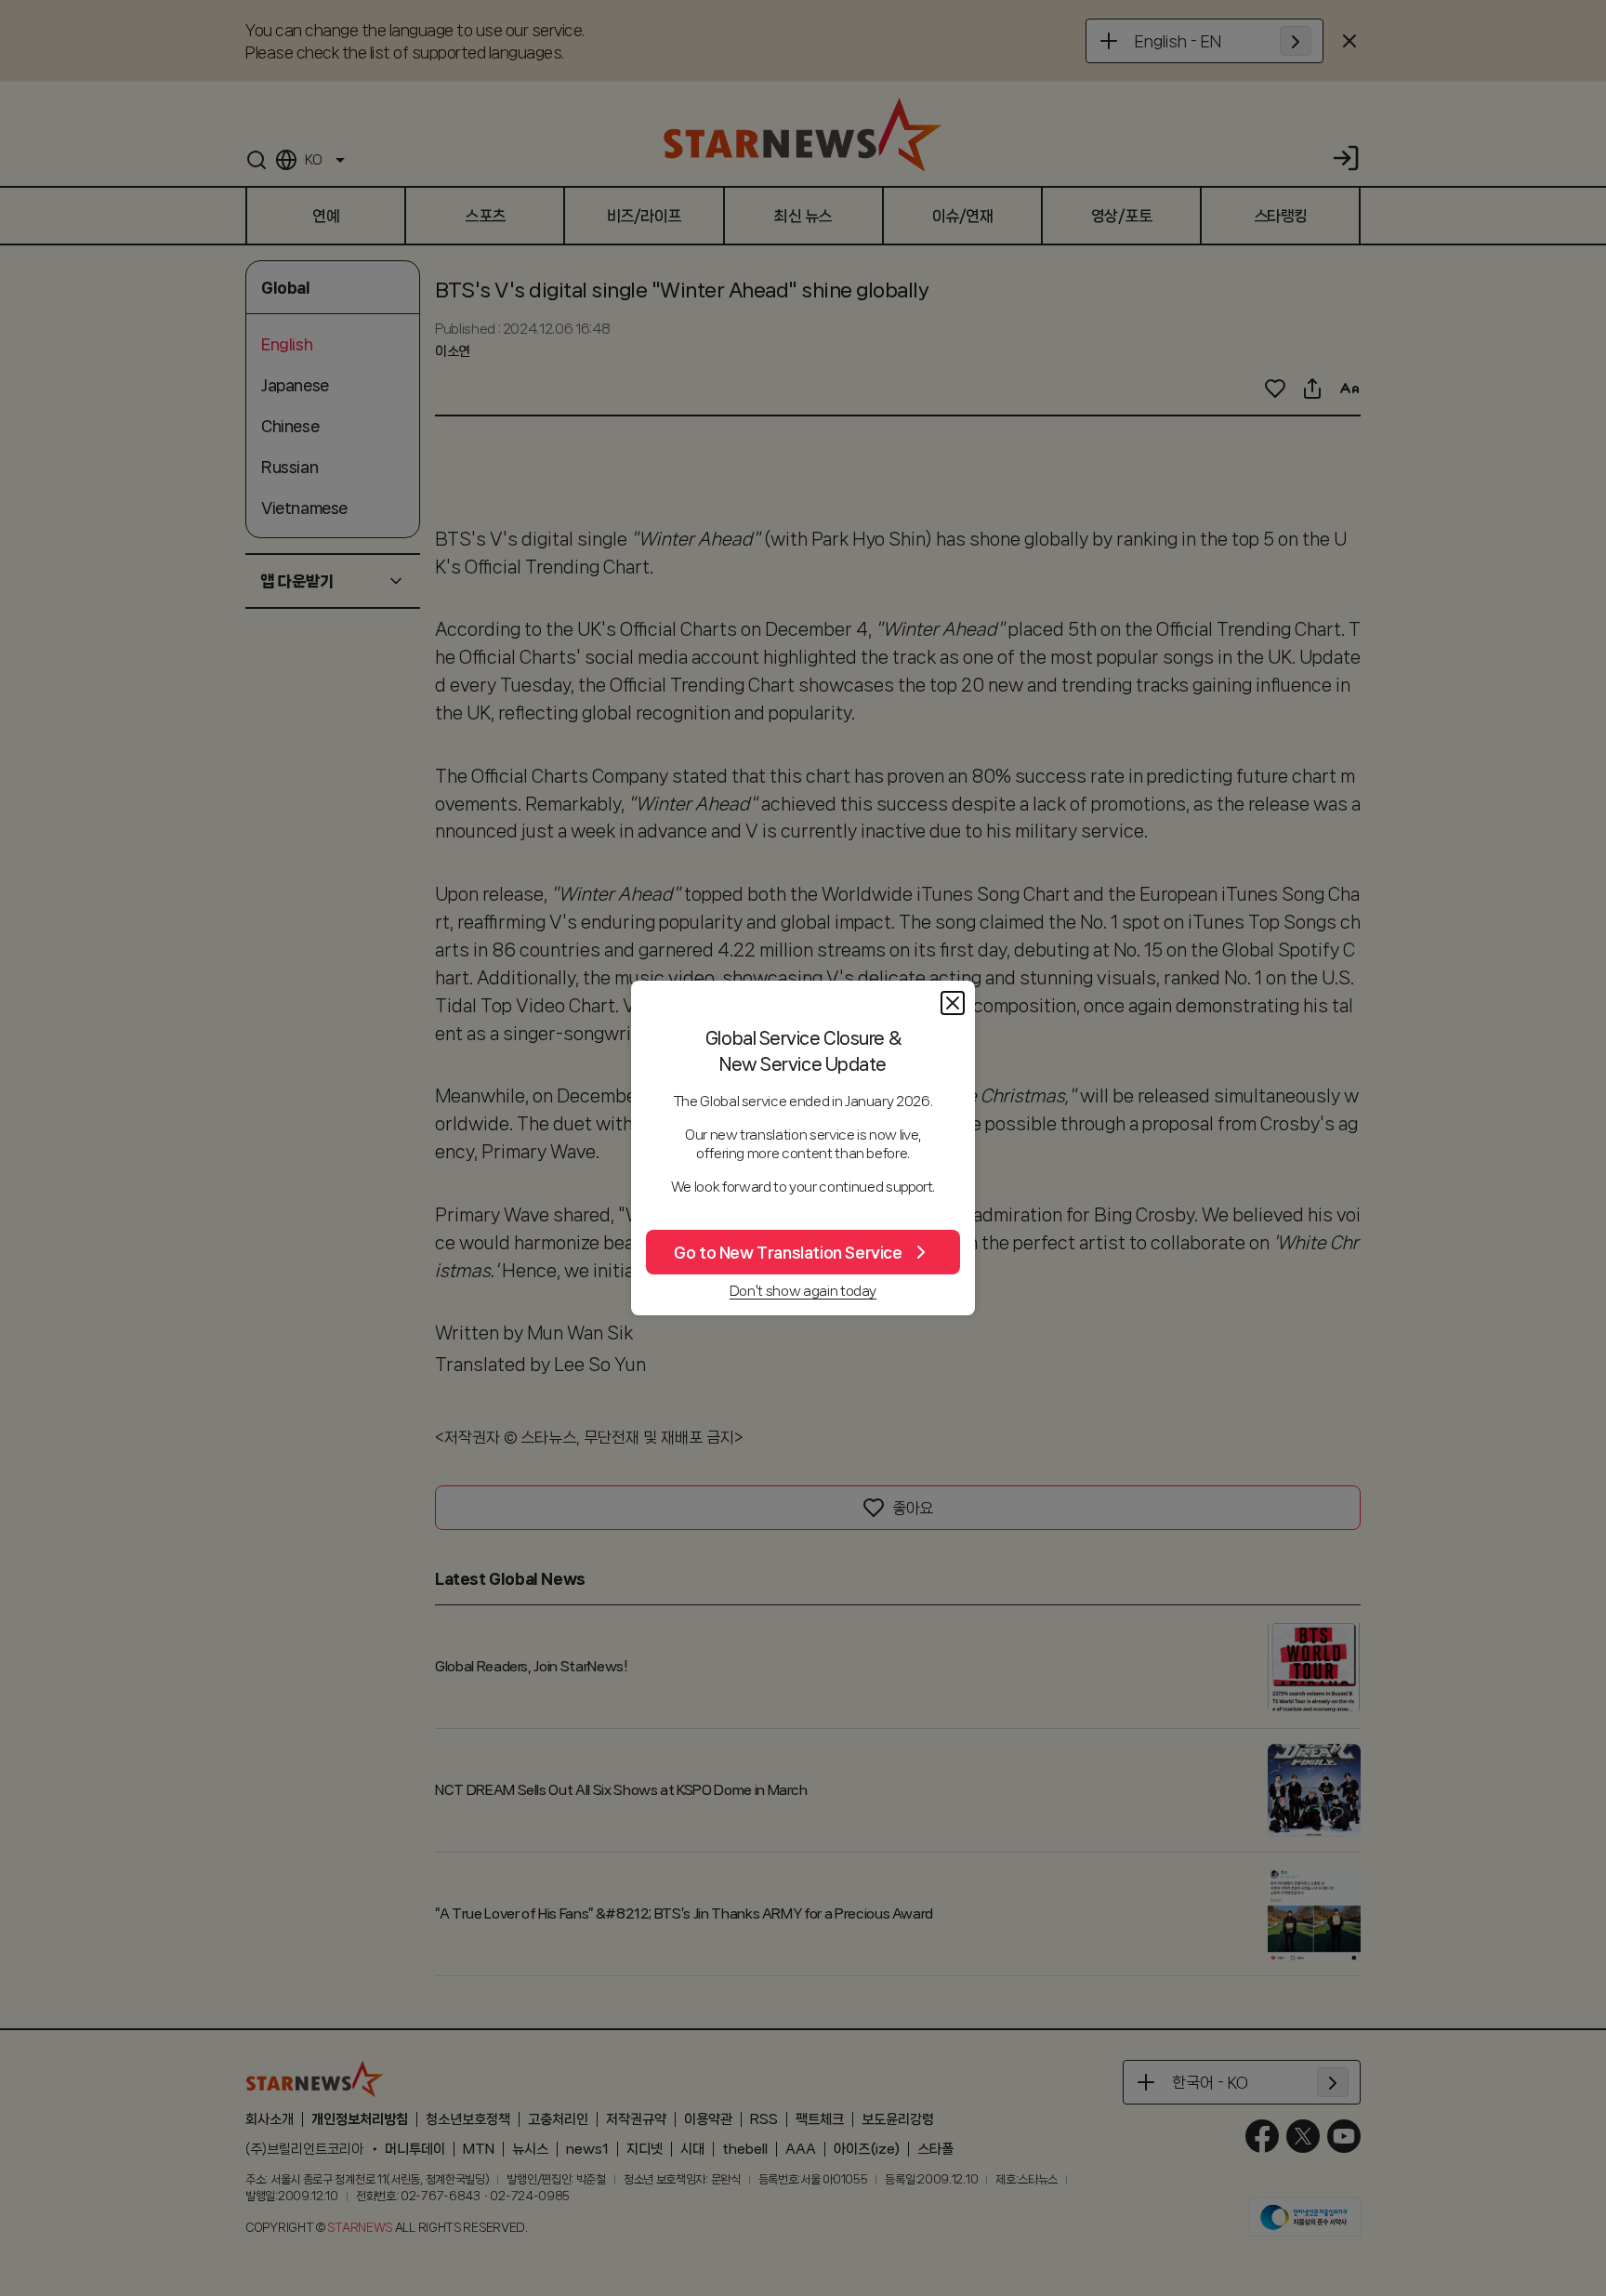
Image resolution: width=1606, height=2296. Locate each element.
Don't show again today (803, 1291)
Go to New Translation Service (788, 1252)
